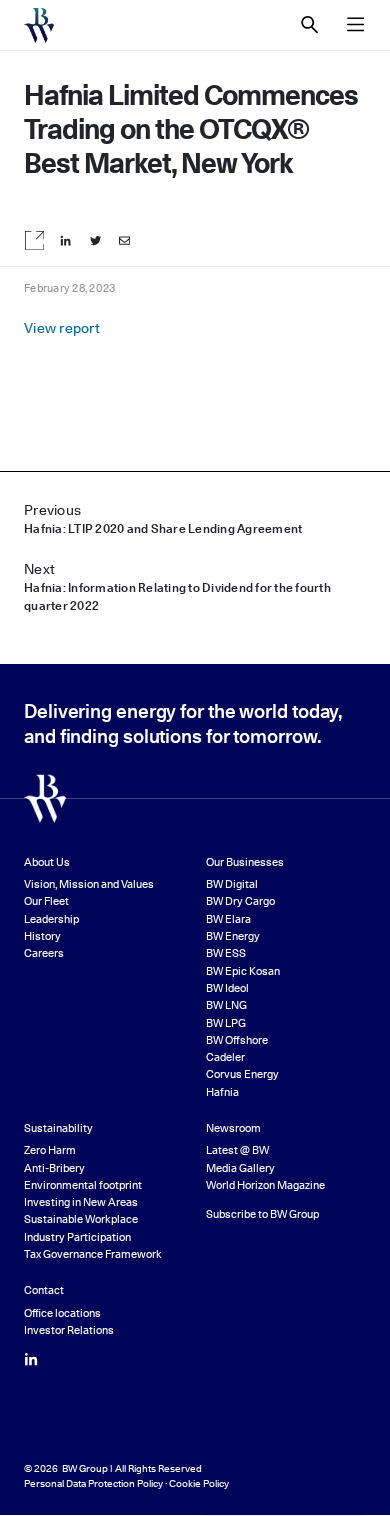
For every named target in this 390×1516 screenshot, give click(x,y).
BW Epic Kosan (243, 971)
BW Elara (228, 919)
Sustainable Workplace (81, 1219)
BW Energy (233, 936)
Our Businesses (245, 862)
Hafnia (222, 1092)
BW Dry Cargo (240, 901)
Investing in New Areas (81, 1202)
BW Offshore (237, 1040)
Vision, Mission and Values (89, 884)
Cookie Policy (199, 1483)
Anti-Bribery (54, 1168)
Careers (44, 953)
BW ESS (226, 953)
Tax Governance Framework (93, 1254)
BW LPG (226, 1023)
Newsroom (233, 1128)
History (42, 936)
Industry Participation (77, 1237)
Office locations (62, 1313)
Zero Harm (50, 1150)
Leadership (51, 919)
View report (62, 328)
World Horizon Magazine (265, 1185)
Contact (44, 1290)
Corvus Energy (242, 1074)
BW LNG (226, 1005)
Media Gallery (240, 1168)
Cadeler (225, 1057)
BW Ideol (227, 988)
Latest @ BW (237, 1150)
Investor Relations (69, 1330)
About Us (47, 862)
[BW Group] (39, 25)
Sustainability (58, 1128)
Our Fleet (46, 901)
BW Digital (232, 884)
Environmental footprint (83, 1185)
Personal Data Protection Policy (93, 1483)
